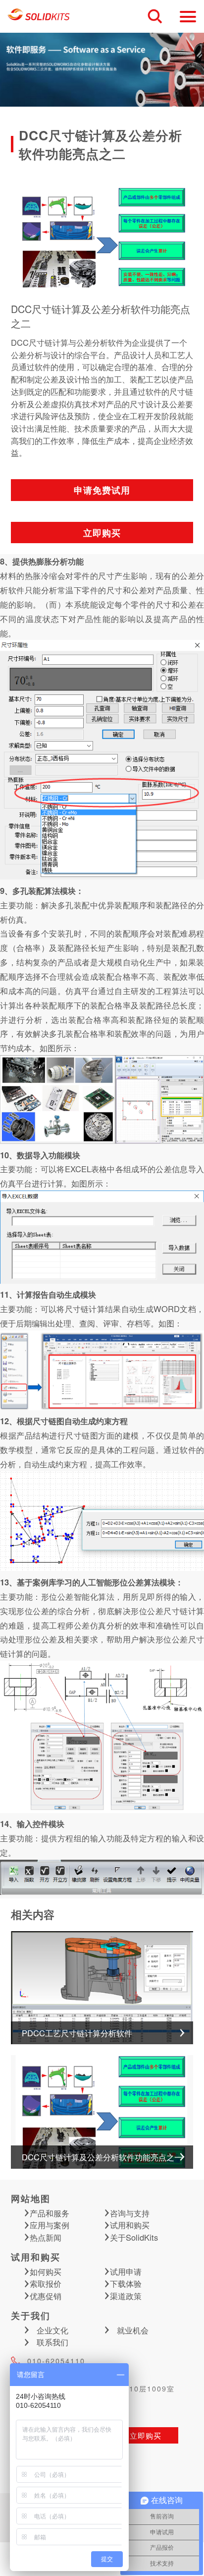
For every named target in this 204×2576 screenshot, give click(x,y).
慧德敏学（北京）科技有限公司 (39, 16)
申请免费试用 (102, 490)
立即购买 (102, 533)
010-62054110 (56, 2361)
